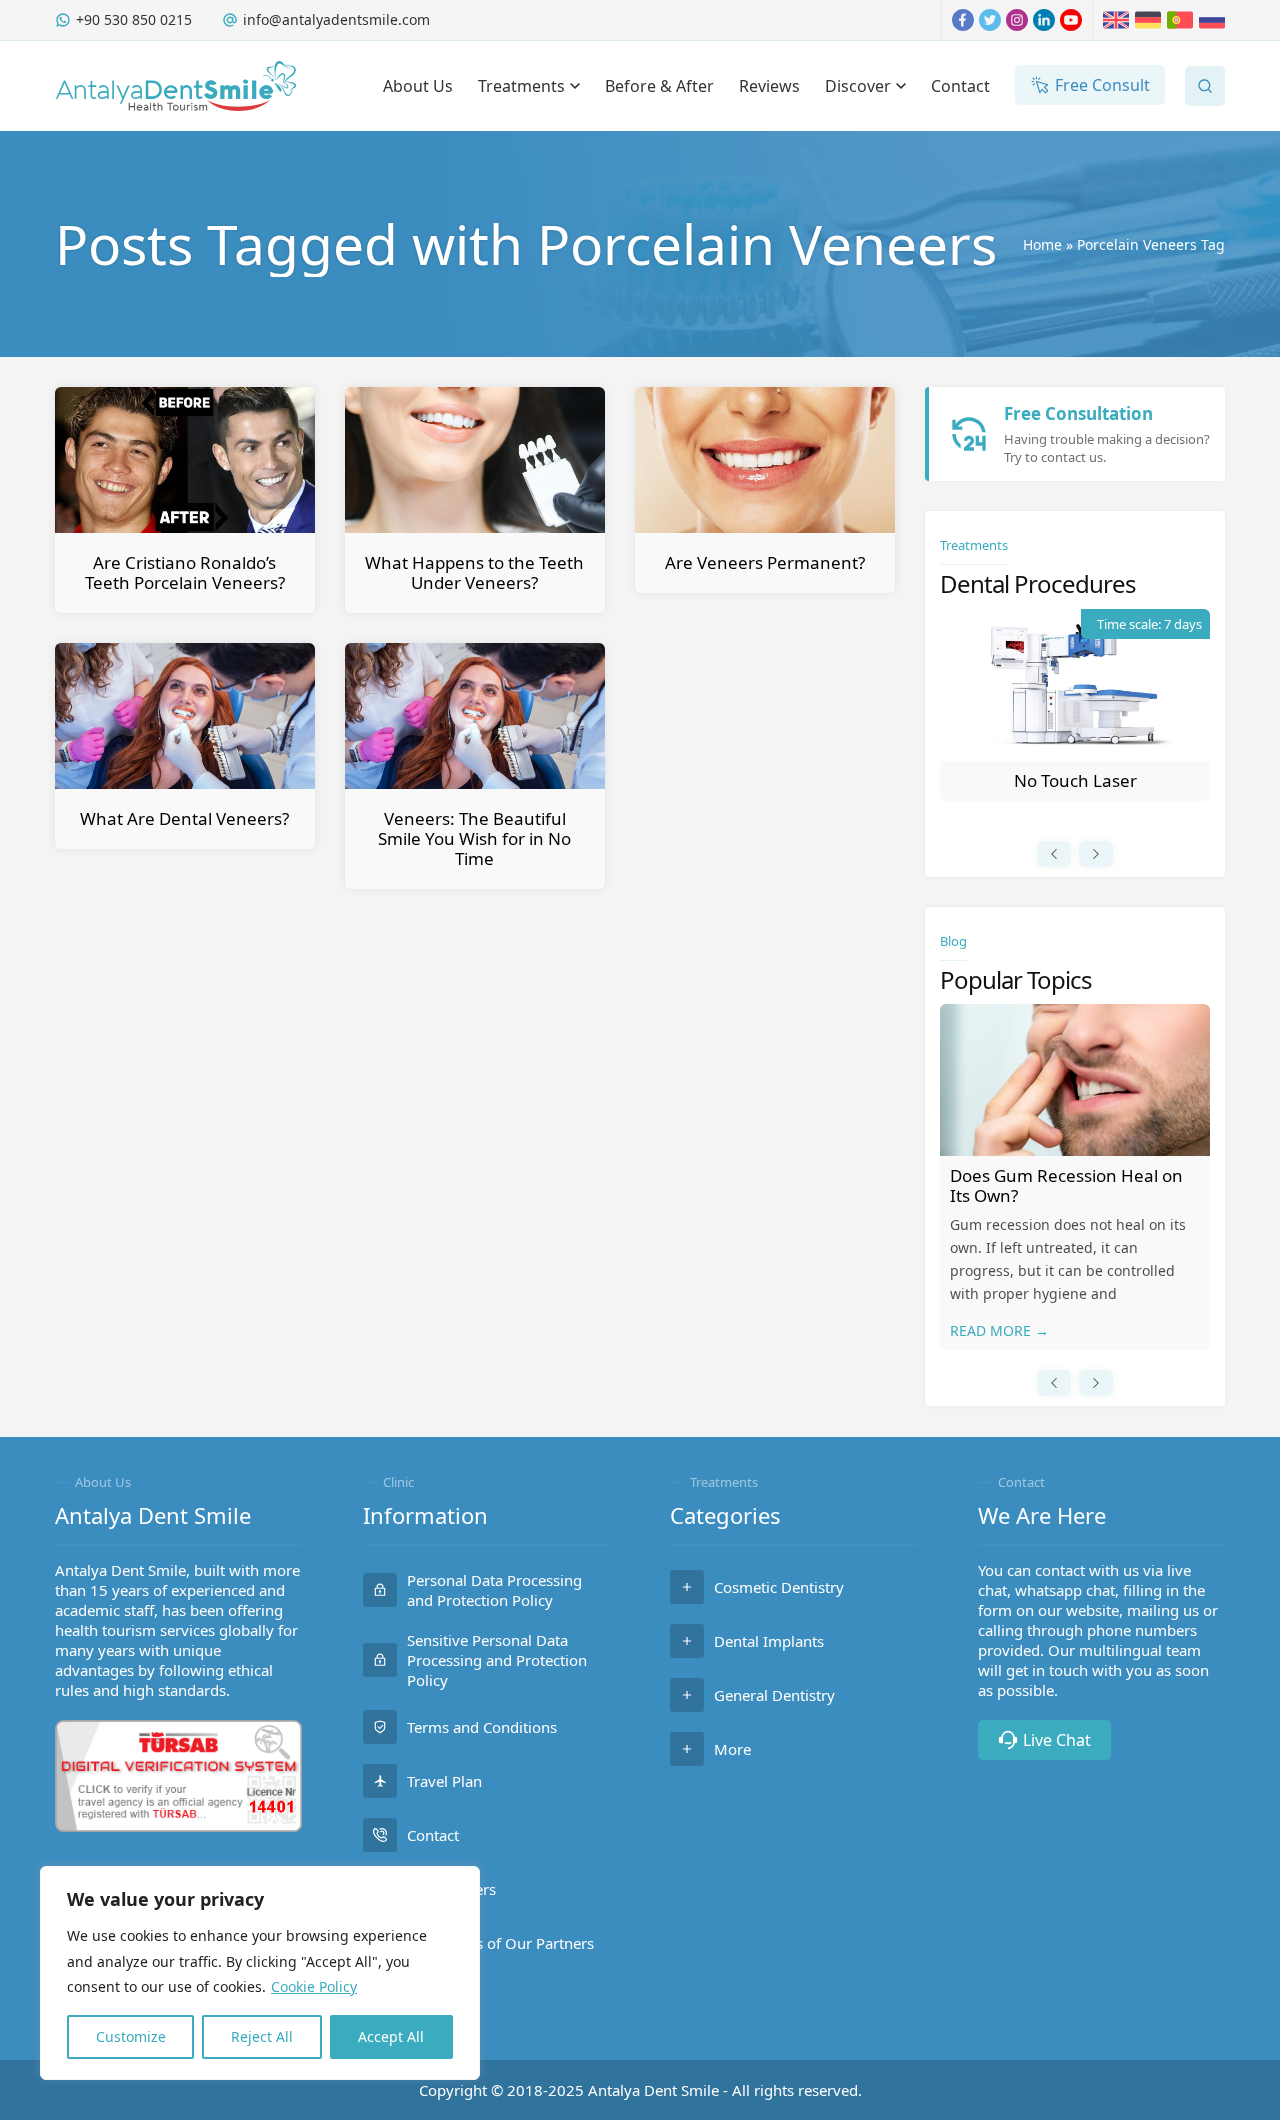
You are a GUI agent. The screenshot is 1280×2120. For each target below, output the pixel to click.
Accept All (391, 2036)
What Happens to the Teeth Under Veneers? (474, 572)
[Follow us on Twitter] (990, 20)
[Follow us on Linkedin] (1044, 20)
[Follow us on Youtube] (1071, 20)
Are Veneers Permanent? (765, 562)
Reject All (262, 2036)
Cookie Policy (314, 1986)
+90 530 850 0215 (134, 19)
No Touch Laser (1075, 780)
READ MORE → (999, 1330)
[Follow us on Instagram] (1017, 20)
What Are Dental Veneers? (184, 818)
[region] (260, 1973)
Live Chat (1057, 1740)
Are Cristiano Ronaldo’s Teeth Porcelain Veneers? (185, 572)
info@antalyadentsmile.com (336, 19)
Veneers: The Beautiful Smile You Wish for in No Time (474, 838)
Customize (131, 2036)
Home (1042, 244)
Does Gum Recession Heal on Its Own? (1066, 1185)
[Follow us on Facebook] (963, 20)
